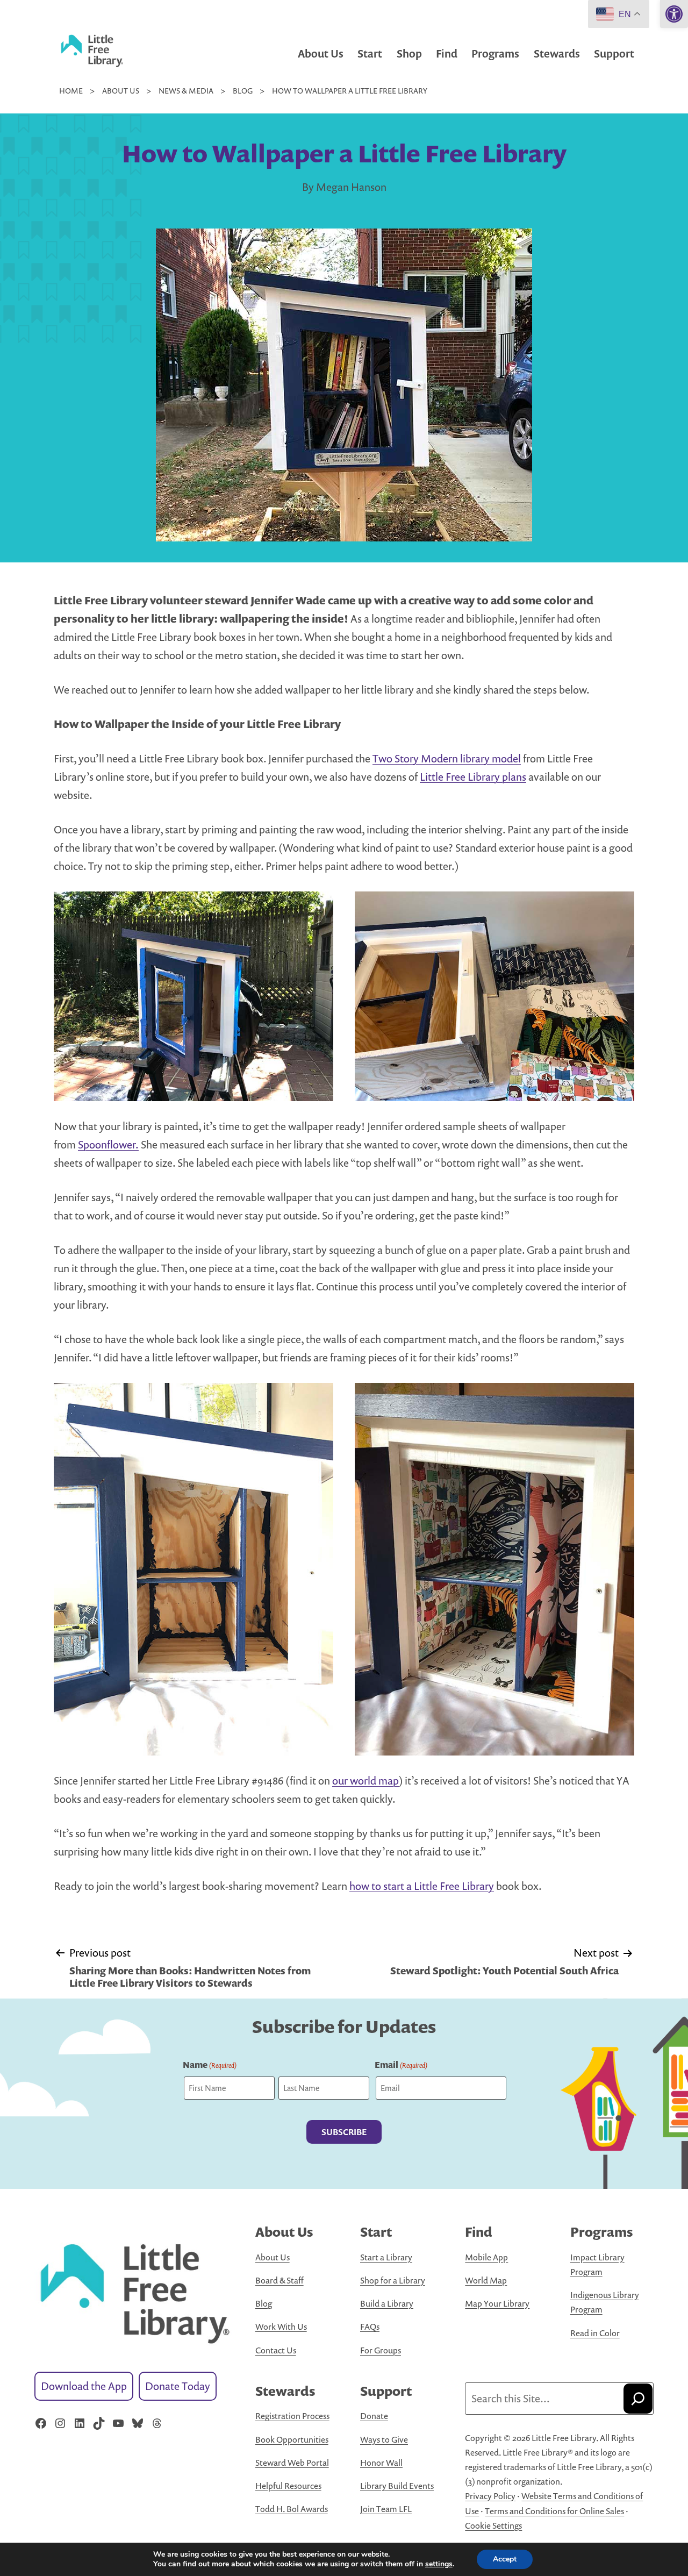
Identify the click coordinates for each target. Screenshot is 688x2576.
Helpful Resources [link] (288, 2486)
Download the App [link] (84, 2386)
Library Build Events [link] (397, 2486)
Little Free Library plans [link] (473, 777)
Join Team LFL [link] (386, 2509)
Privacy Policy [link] (490, 2496)
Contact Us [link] (276, 2350)
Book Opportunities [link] (292, 2439)
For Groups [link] (381, 2350)
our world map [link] (365, 1781)
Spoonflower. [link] (108, 1144)
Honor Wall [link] (381, 2463)
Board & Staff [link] (279, 2280)
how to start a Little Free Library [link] (422, 1886)
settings (439, 2564)
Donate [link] (374, 2416)
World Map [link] (486, 2280)
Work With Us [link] (281, 2327)
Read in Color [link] (595, 2333)
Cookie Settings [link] (493, 2525)
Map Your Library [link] (497, 2303)
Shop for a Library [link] (393, 2280)
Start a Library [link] (386, 2257)
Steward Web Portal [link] (292, 2463)
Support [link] (614, 53)
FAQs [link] (370, 2327)
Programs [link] (495, 53)
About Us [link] (321, 53)
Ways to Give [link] (384, 2439)
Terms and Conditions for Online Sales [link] (554, 2511)
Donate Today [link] (178, 2386)
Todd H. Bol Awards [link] (292, 2509)
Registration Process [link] (292, 2416)
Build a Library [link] (387, 2303)
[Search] (638, 2399)
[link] (674, 14)
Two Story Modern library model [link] (447, 758)
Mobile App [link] (486, 2257)
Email (401, 2065)
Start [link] (370, 53)
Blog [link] (264, 2303)
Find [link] (447, 53)
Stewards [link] (557, 53)
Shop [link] (409, 53)
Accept (505, 2559)
